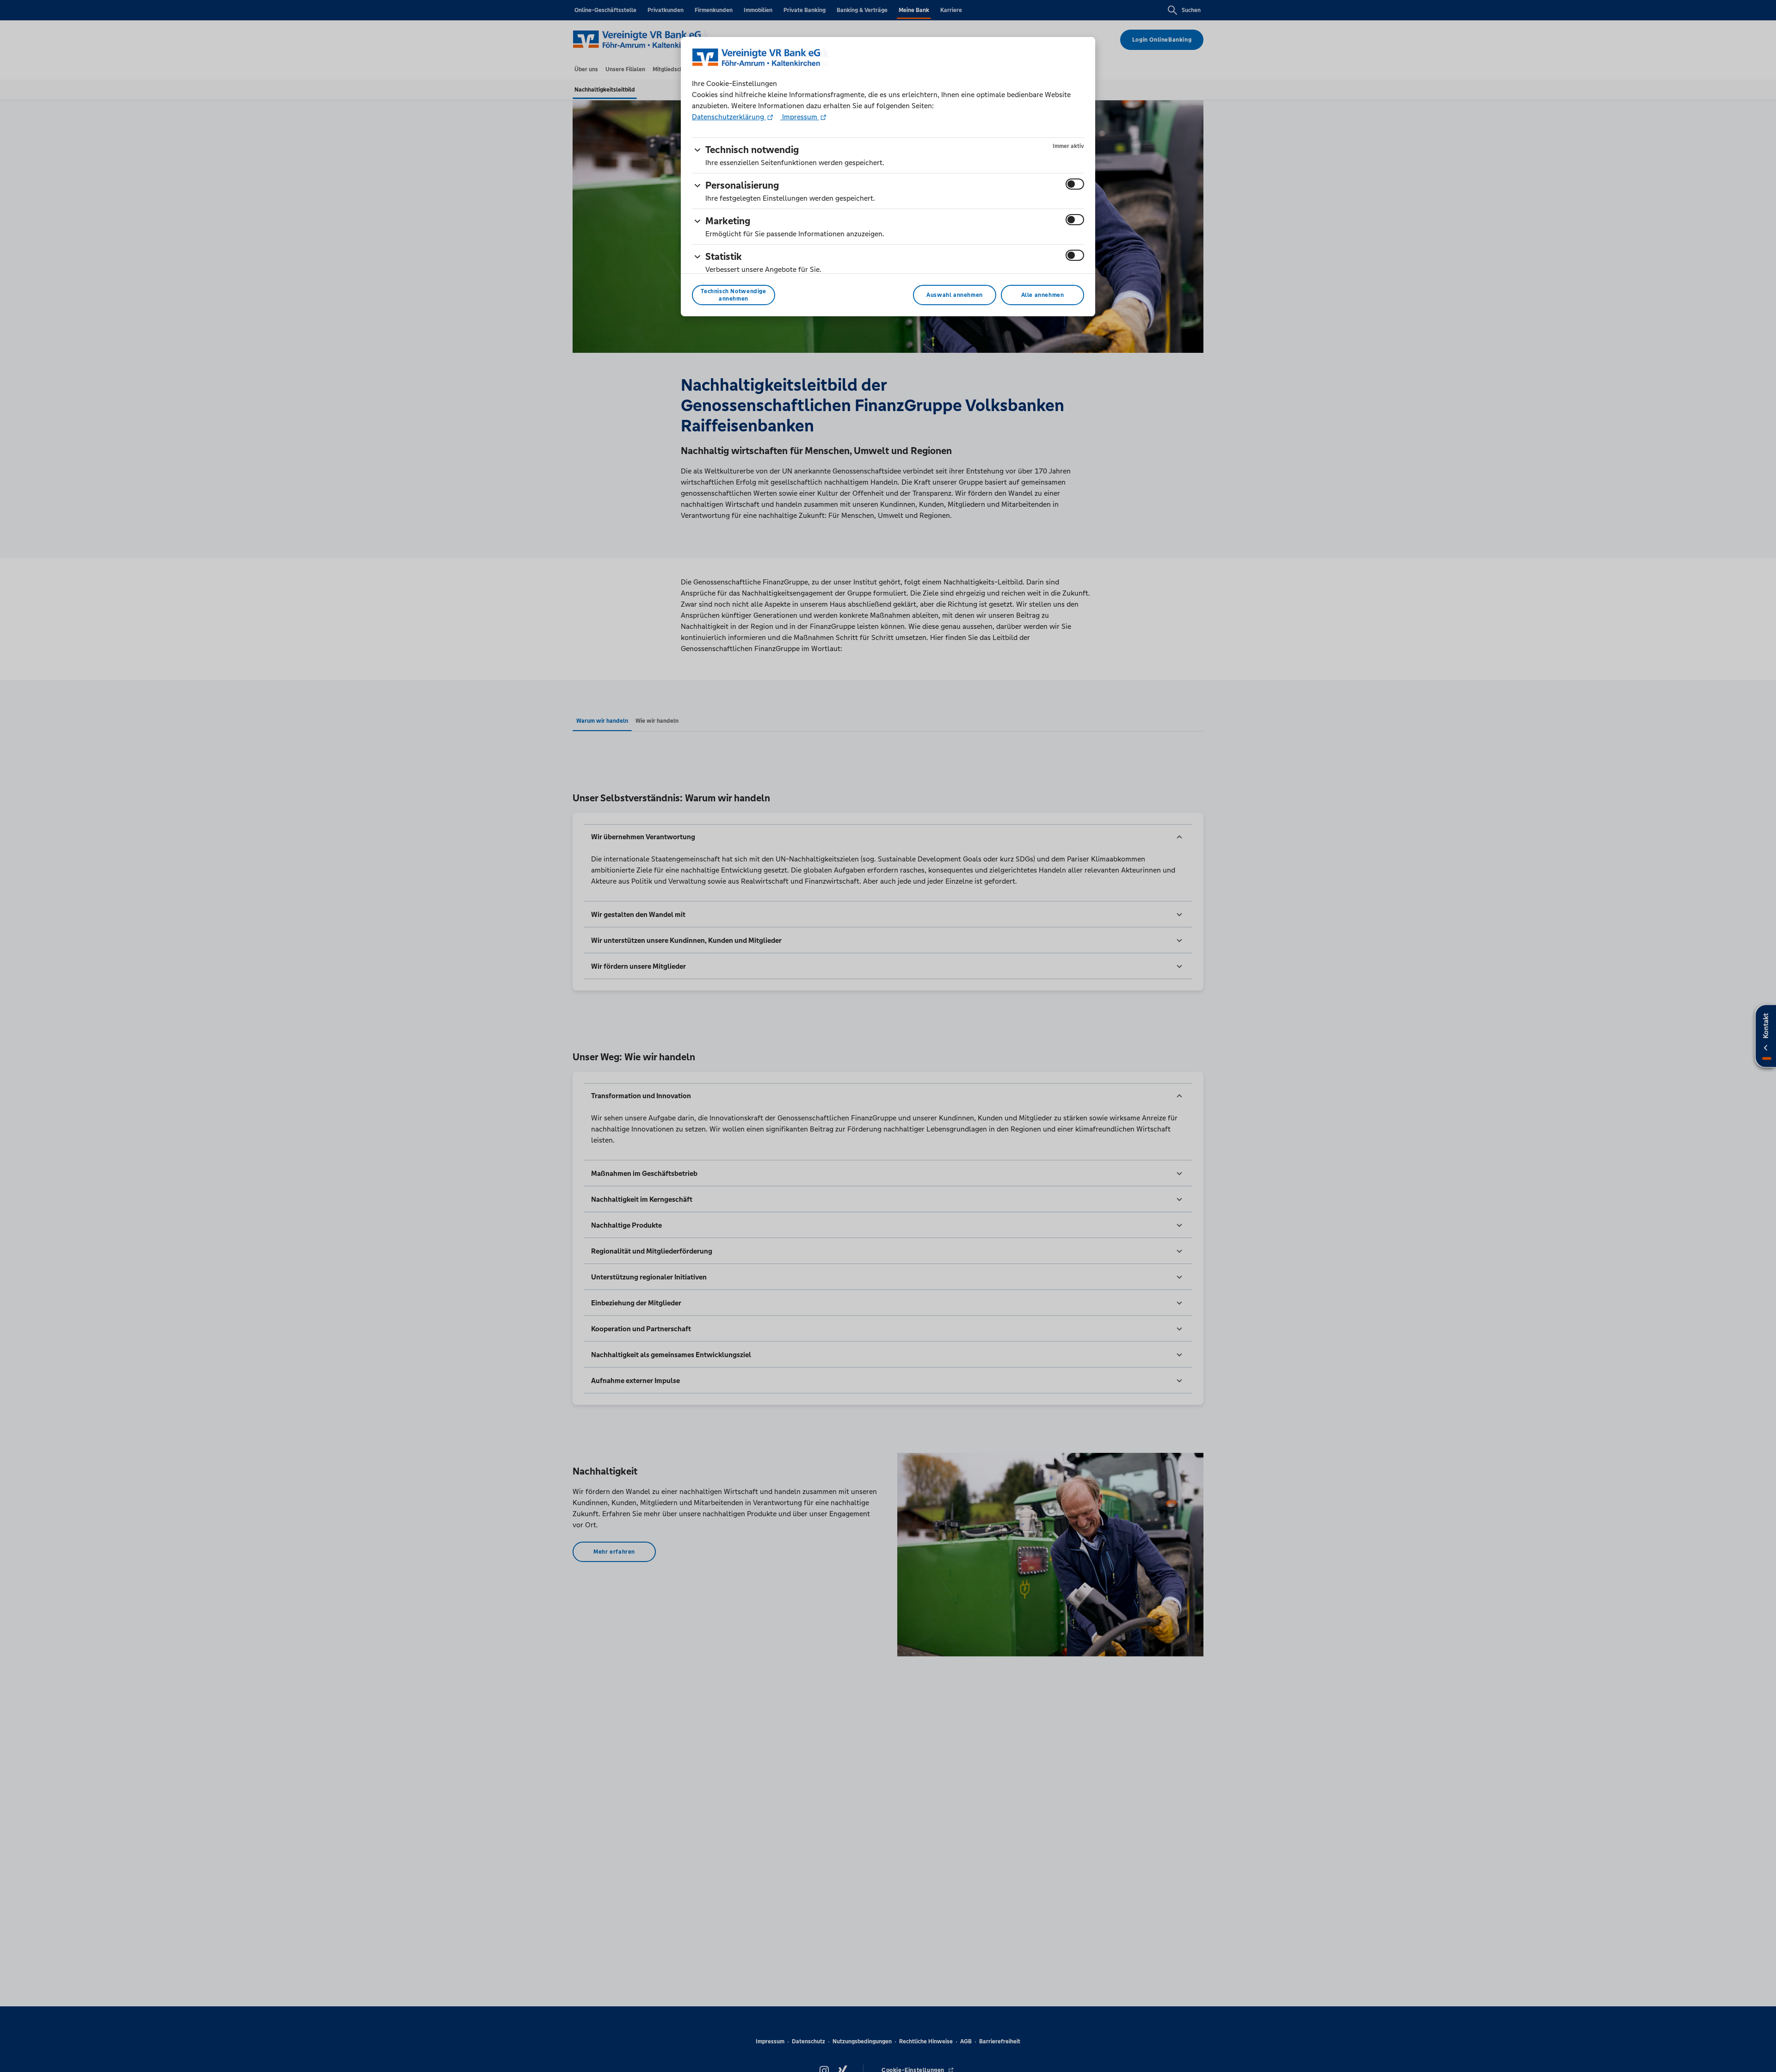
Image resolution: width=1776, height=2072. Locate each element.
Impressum (800, 117)
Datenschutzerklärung (729, 117)
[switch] (1075, 184)
